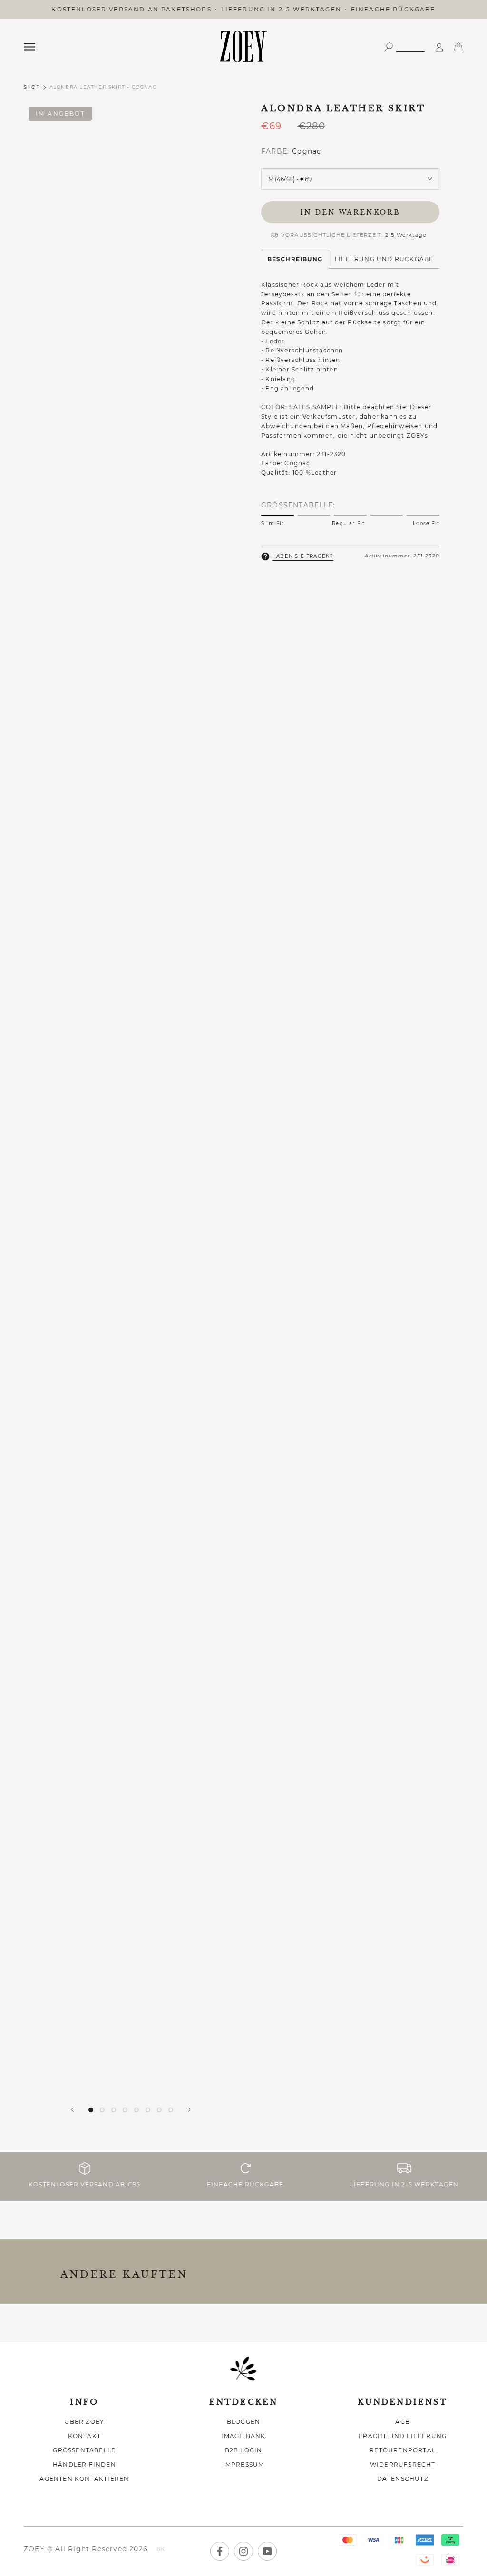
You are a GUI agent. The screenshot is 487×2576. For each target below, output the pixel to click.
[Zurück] (72, 2110)
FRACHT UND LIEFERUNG (403, 2436)
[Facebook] (220, 2551)
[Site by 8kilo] (161, 2550)
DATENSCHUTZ (403, 2479)
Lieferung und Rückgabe (384, 259)
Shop (32, 87)
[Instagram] (243, 2551)
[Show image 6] (148, 2110)
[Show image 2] (102, 2110)
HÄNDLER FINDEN (84, 2464)
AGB (403, 2422)
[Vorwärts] (189, 2110)
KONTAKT (84, 2436)
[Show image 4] (125, 2110)
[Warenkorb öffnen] (458, 46)
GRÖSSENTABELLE (84, 2450)
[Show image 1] (91, 2110)
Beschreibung (295, 259)
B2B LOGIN (244, 2450)
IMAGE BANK (243, 2436)
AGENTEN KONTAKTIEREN (84, 2479)
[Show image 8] (171, 2110)
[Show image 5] (136, 2110)
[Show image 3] (114, 2110)
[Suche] (404, 46)
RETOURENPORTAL (403, 2450)
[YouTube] (267, 2551)
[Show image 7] (159, 2110)
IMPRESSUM (244, 2464)
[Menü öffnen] (29, 47)
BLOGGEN (243, 2422)
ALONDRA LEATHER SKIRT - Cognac (103, 87)
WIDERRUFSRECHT (403, 2464)
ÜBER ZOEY (84, 2422)
